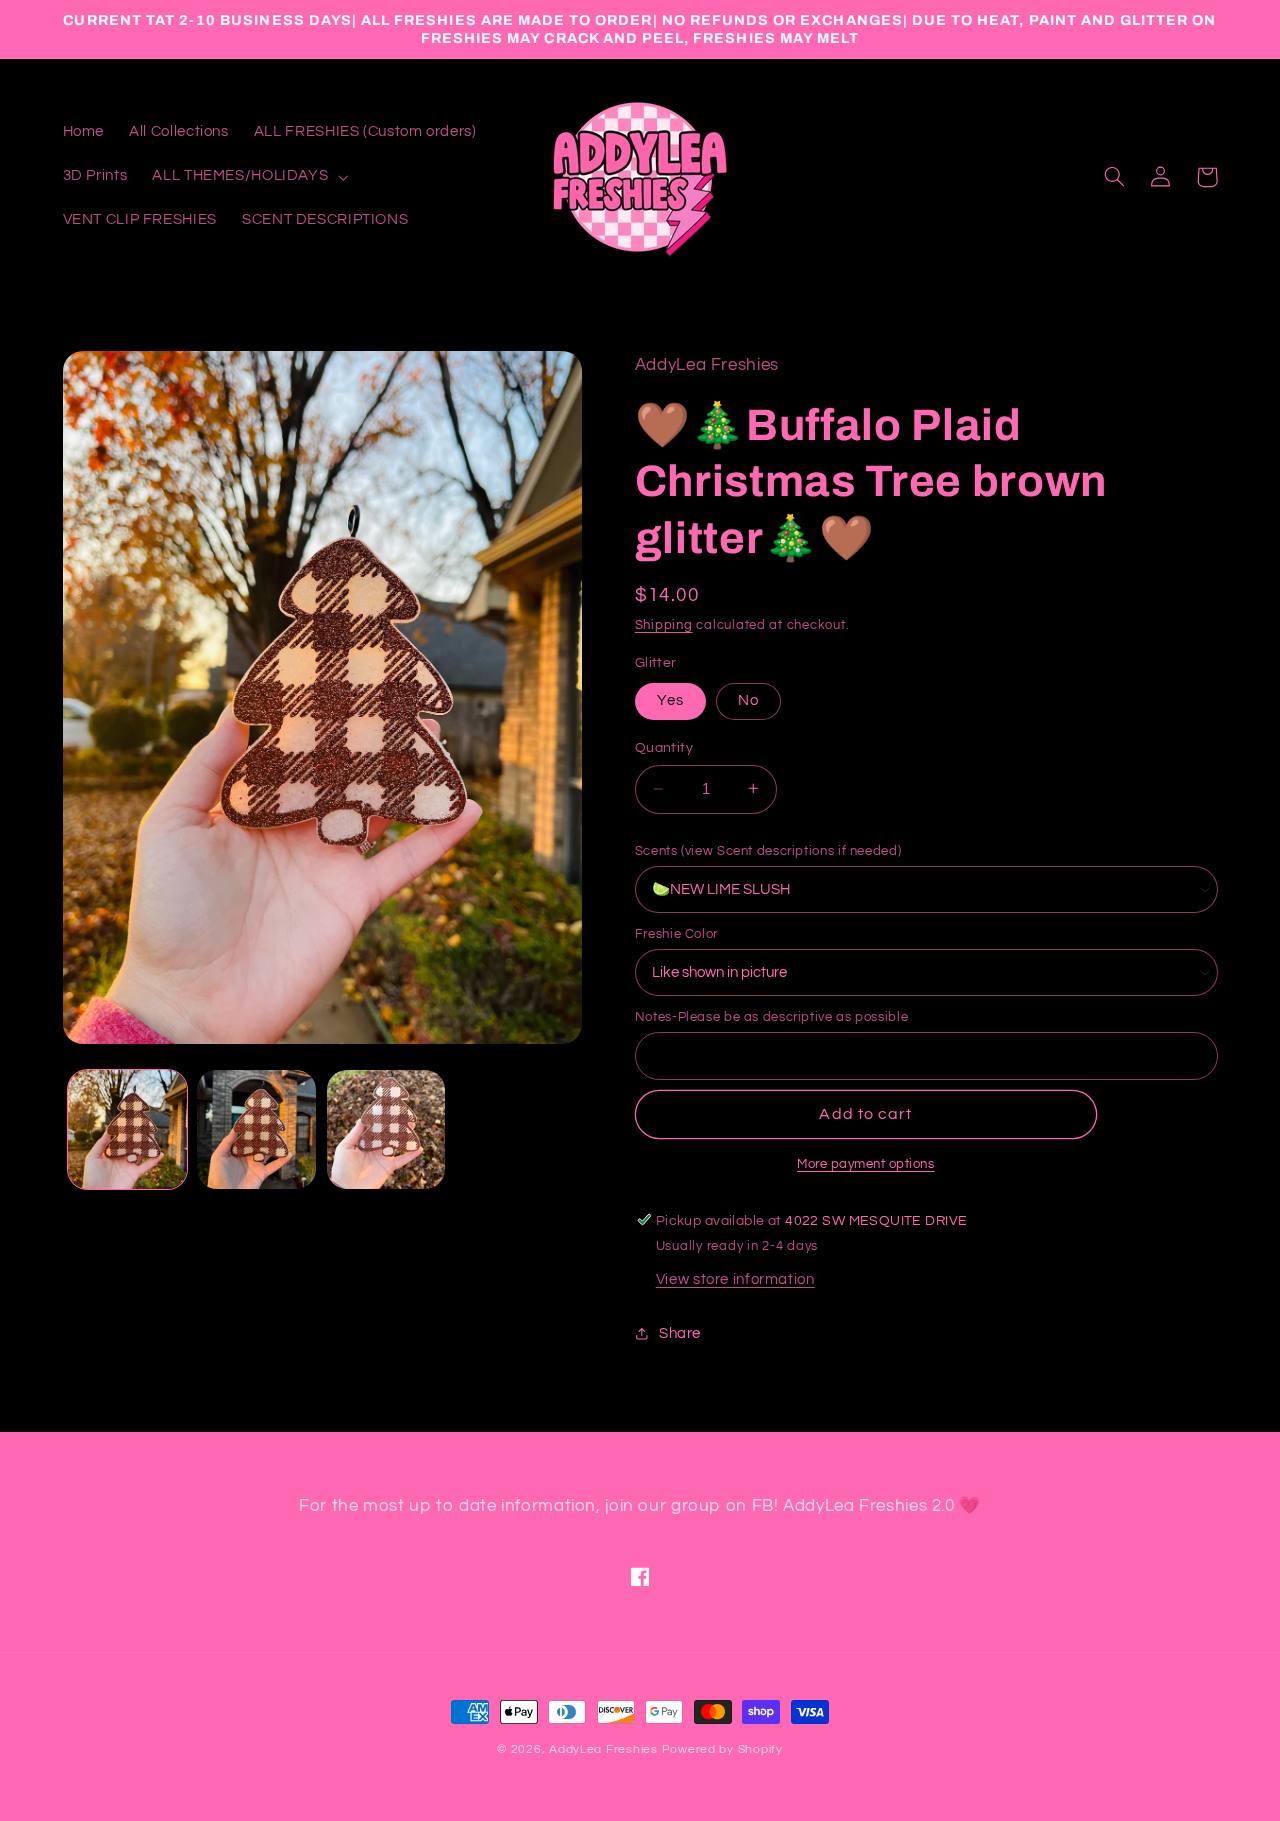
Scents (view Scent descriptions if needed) (768, 850)
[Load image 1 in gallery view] (127, 1129)
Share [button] (680, 1332)
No (748, 699)
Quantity (664, 748)
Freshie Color (676, 934)
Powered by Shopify (722, 1749)
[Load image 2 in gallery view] (256, 1129)
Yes (670, 699)
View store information (735, 1278)
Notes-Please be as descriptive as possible (771, 1017)
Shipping (664, 625)
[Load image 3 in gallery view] (386, 1129)
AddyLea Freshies (605, 1749)
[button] (248, 177)
